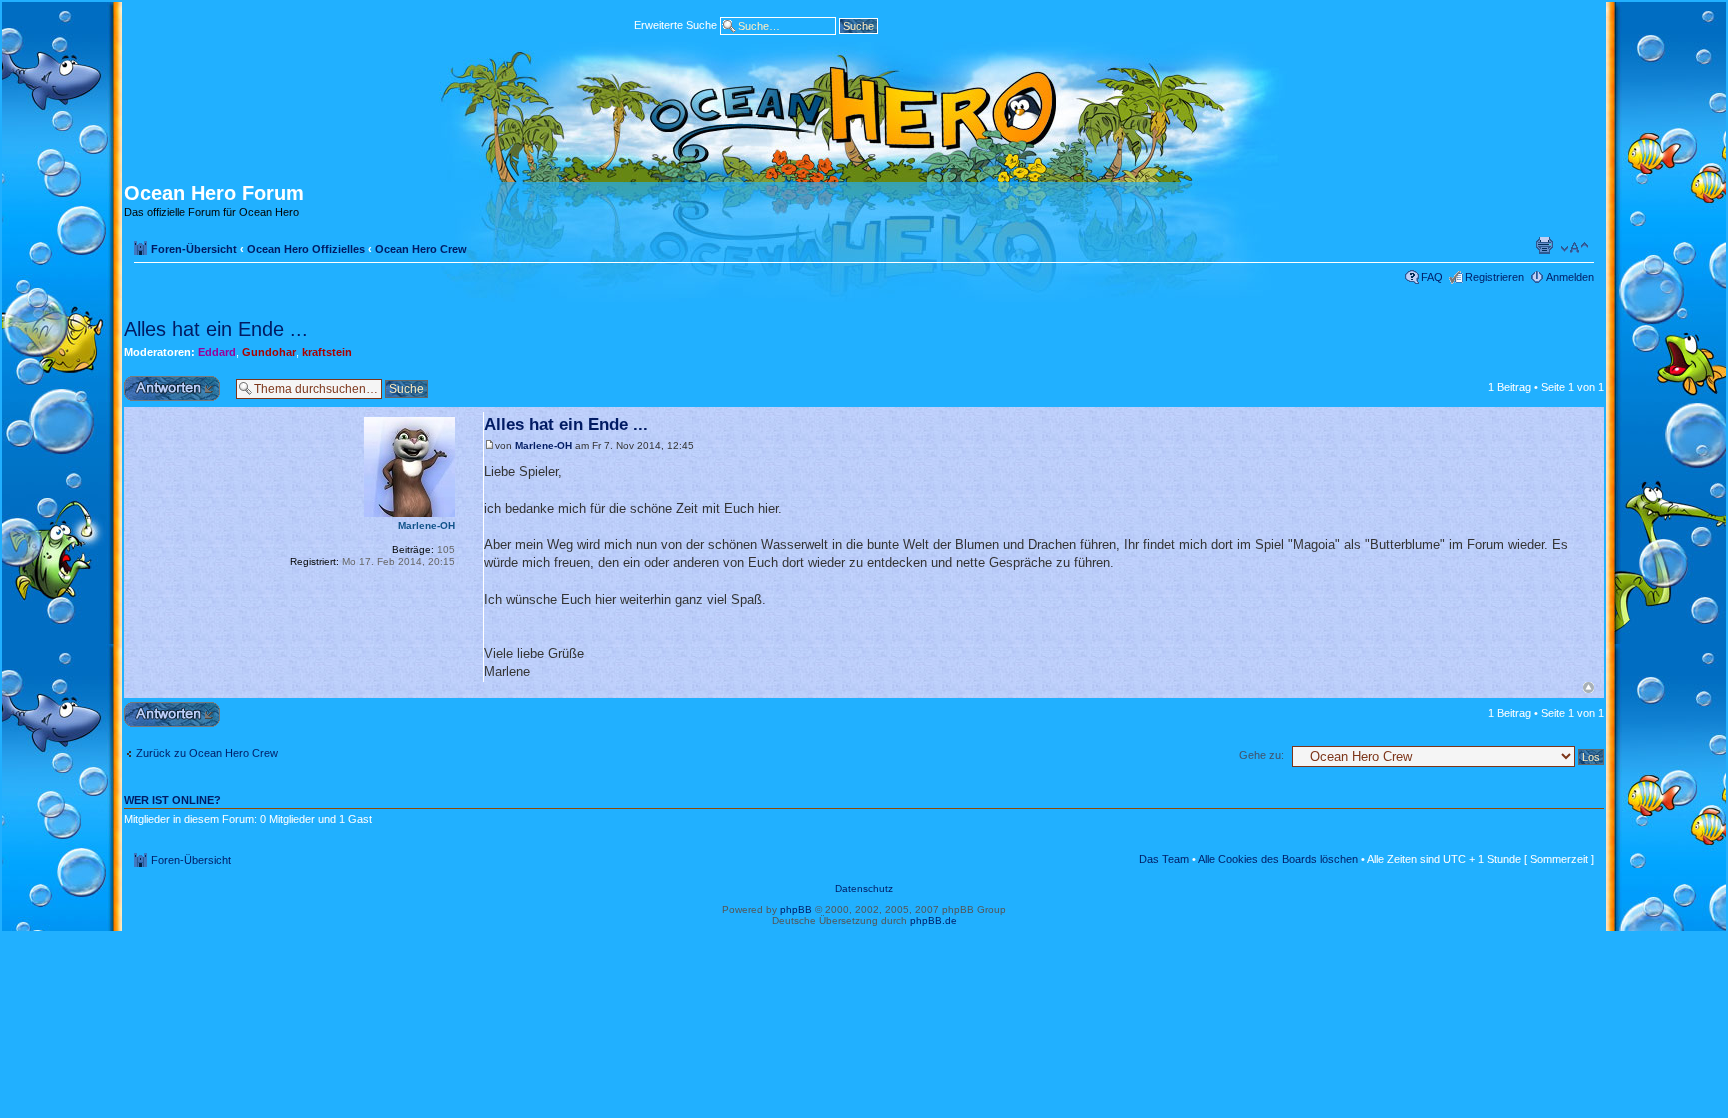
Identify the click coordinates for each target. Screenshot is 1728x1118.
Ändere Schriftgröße (1574, 248)
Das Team (1164, 859)
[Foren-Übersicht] (864, 112)
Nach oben (1588, 687)
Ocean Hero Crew (421, 249)
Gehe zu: (1261, 755)
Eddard (217, 352)
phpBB (796, 909)
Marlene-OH (543, 445)
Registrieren (1494, 277)
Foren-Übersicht (194, 249)
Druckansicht (1544, 245)
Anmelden (1570, 277)
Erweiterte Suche (675, 24)
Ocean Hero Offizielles (306, 249)
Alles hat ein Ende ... (216, 329)
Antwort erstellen (164, 382)
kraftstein (327, 352)
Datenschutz (864, 888)
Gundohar (269, 352)
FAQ (1432, 277)
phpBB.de (933, 920)
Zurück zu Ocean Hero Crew (207, 753)
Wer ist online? (172, 800)
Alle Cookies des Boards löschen (1278, 859)
